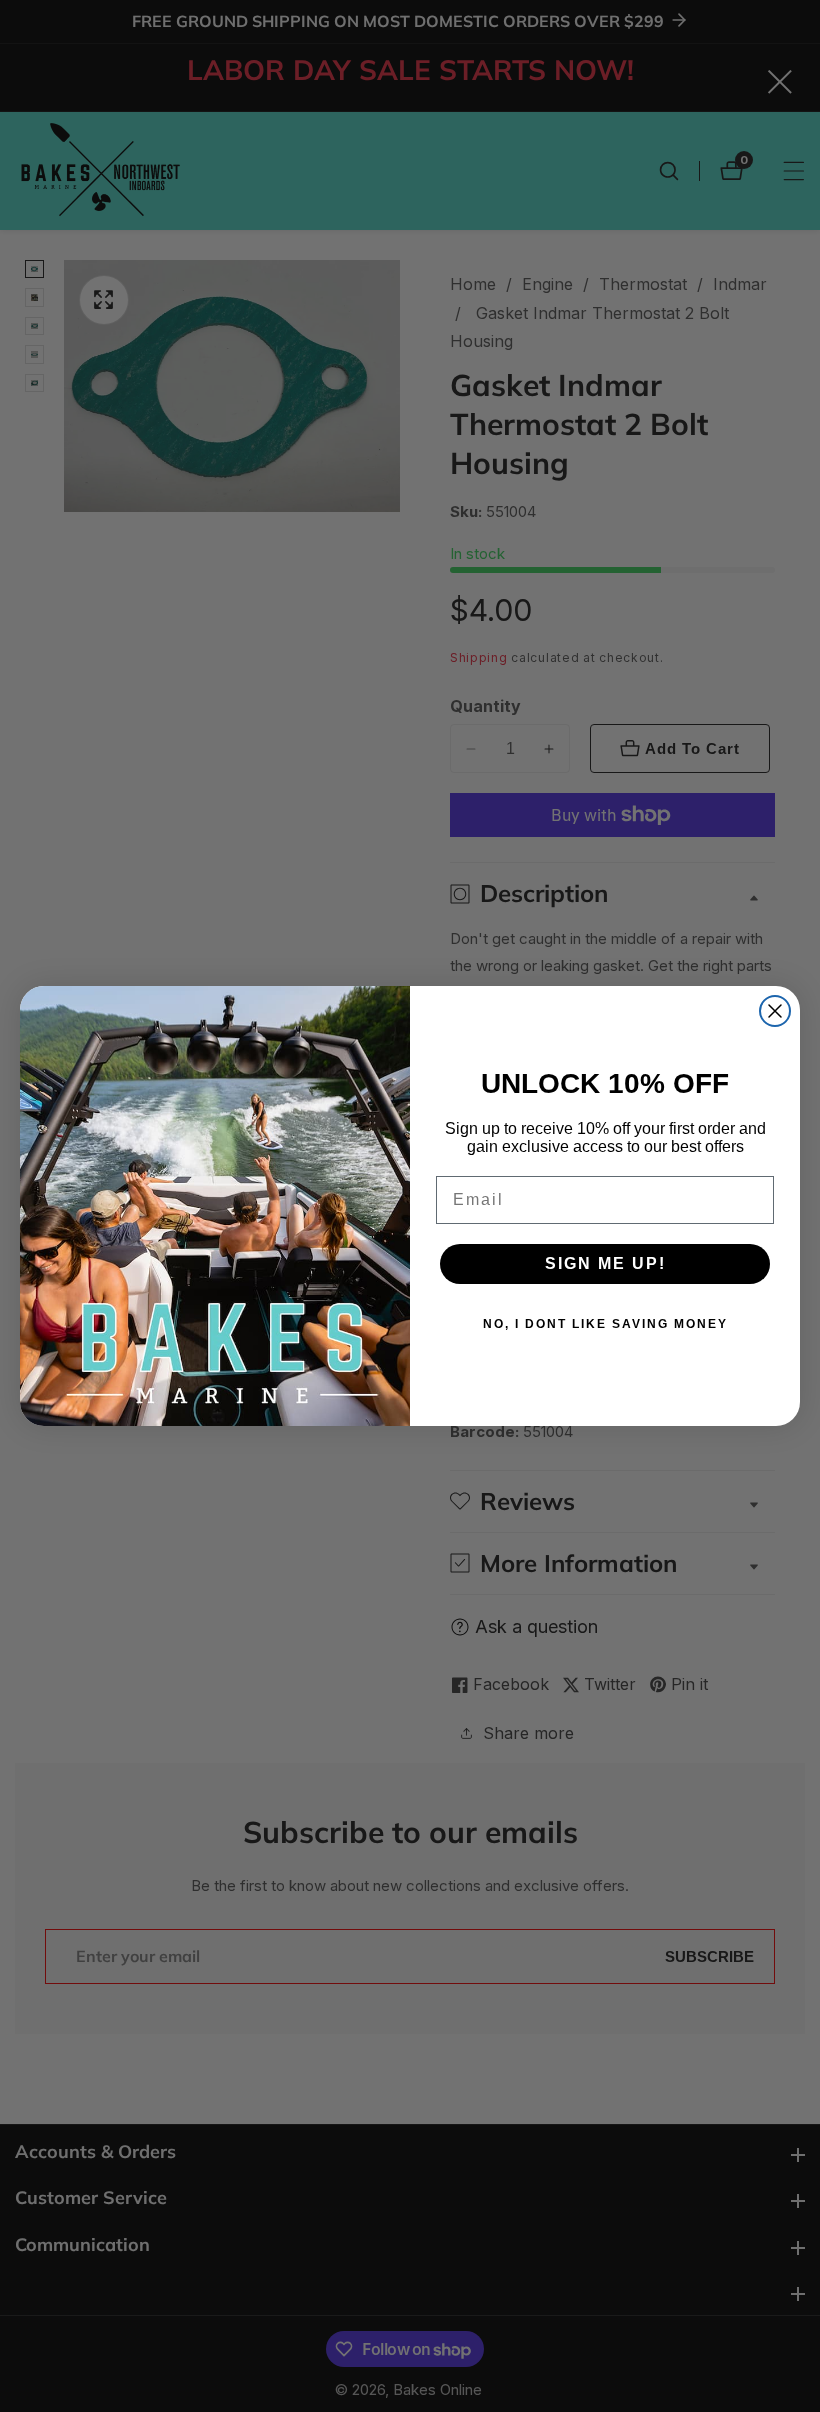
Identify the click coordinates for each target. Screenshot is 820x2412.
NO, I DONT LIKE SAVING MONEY (605, 1324)
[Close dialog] (775, 1011)
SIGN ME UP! (605, 1263)
